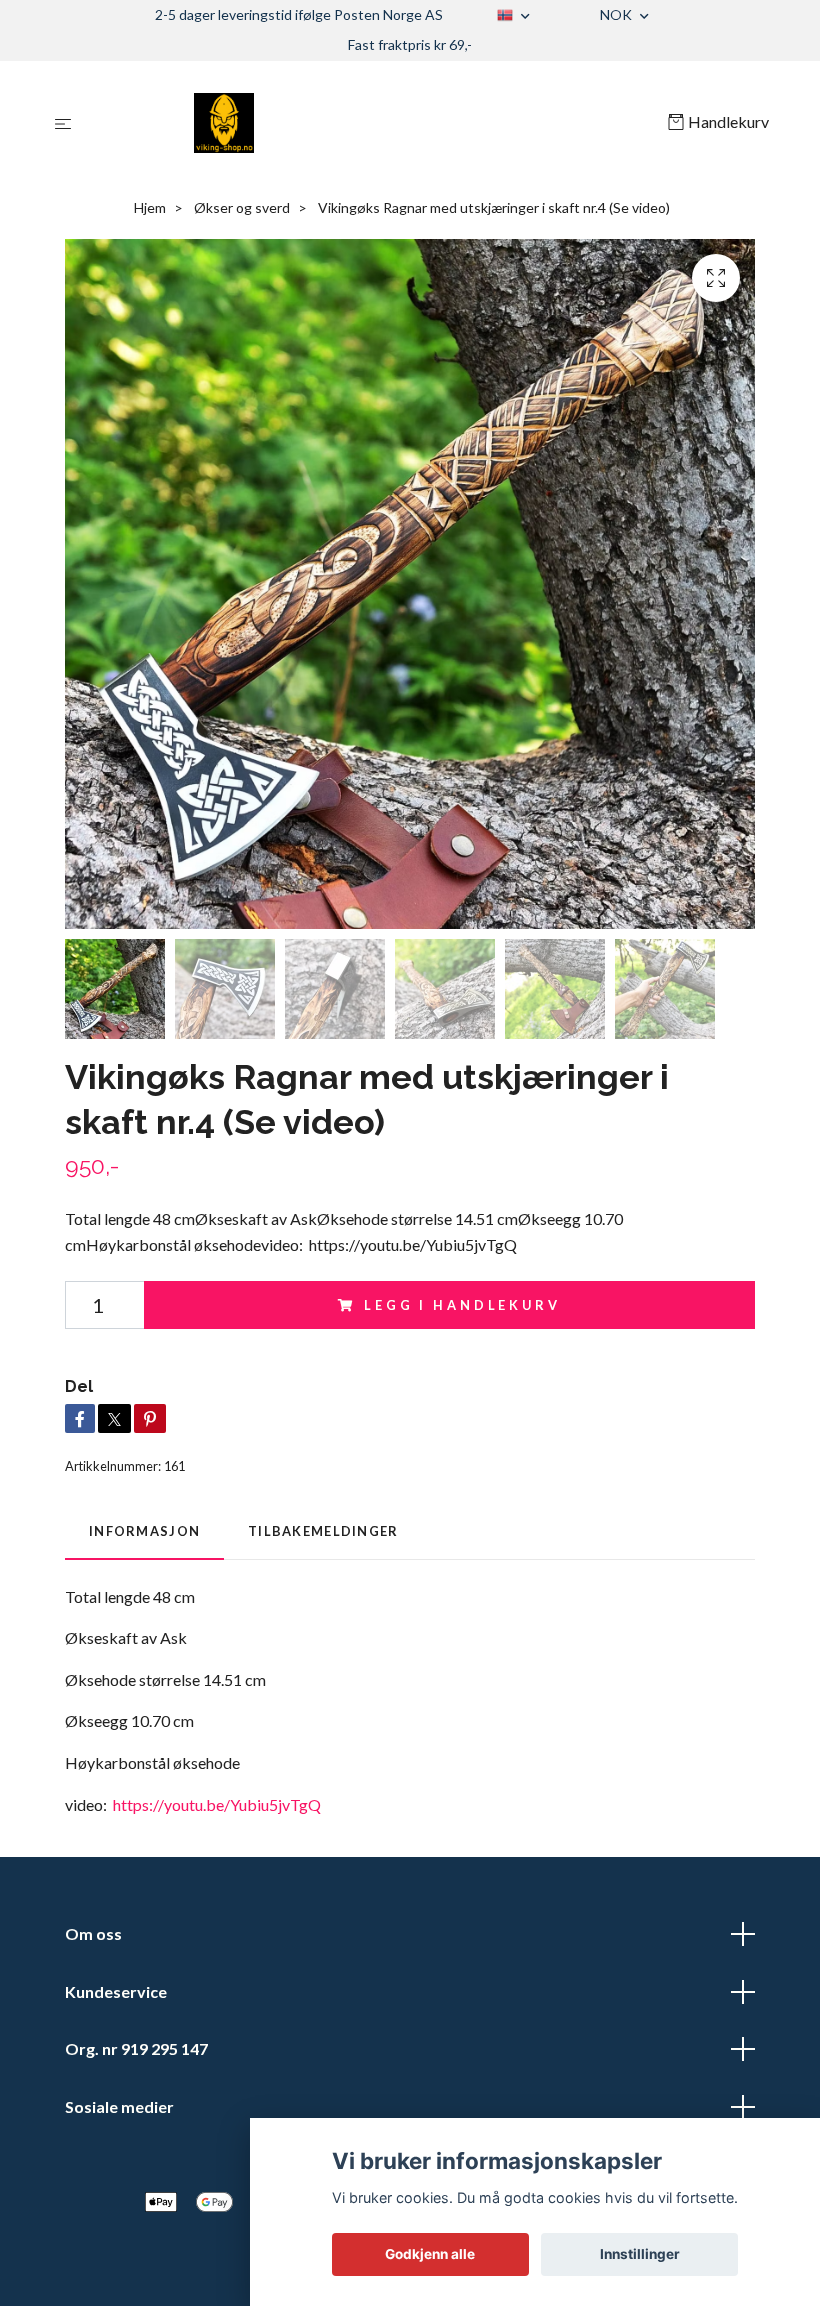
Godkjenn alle (430, 2254)
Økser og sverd (242, 207)
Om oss (93, 1933)
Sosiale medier (119, 2106)
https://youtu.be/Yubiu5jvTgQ (217, 1804)
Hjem (150, 207)
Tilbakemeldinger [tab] (323, 1531)
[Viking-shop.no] (373, 123)
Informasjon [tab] (144, 1531)
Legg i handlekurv (462, 1305)
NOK (617, 14)
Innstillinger (640, 2254)
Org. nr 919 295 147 (136, 2048)
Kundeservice (116, 1991)
